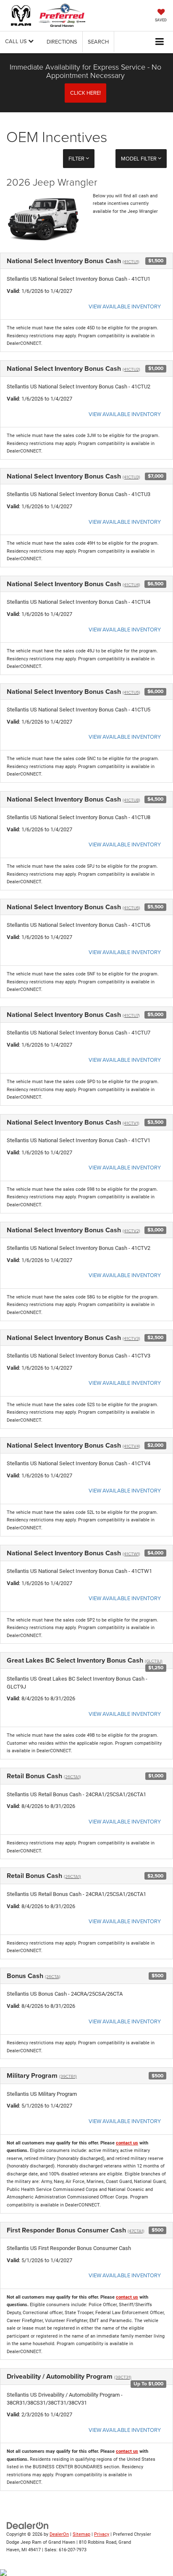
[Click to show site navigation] (160, 42)
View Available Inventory (125, 306)
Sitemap (81, 2534)
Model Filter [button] (139, 158)
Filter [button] (77, 158)
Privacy (102, 2534)
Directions (62, 41)
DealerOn (59, 2534)
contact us (127, 2143)
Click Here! (85, 93)
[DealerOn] (28, 2525)
